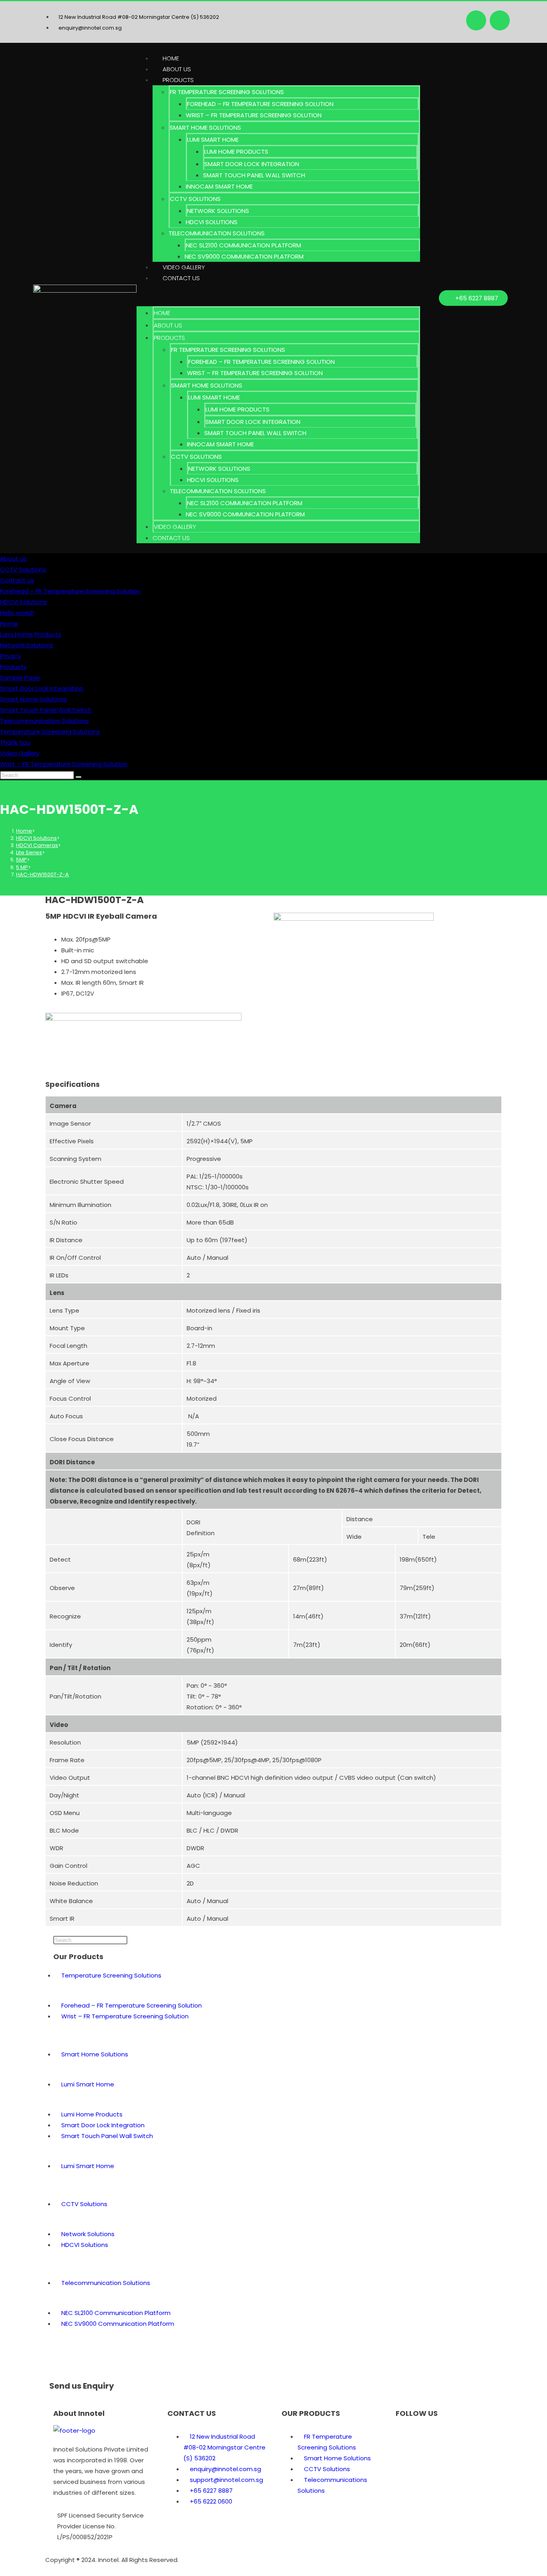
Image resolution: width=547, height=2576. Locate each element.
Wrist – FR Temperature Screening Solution (254, 115)
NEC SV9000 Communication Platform (244, 256)
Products (178, 80)
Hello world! (17, 613)
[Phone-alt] (449, 2435)
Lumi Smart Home (213, 140)
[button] (278, 295)
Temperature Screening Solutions (50, 732)
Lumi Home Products (236, 152)
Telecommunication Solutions (217, 233)
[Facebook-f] (406, 2435)
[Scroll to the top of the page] (2, 2571)
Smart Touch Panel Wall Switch (254, 175)
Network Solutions (218, 211)
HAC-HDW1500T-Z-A (42, 874)
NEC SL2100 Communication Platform (243, 245)
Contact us (181, 278)
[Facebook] (476, 20)
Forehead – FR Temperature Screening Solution (260, 104)
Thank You (15, 742)
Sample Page (20, 678)
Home (171, 58)
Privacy (10, 656)
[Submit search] (78, 777)
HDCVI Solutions (212, 222)
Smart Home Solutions (205, 127)
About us (177, 69)
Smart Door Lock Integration (252, 164)
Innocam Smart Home (219, 186)
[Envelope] (427, 2435)
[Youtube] (500, 20)
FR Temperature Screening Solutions (227, 92)
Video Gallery (184, 267)
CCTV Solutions (195, 199)
